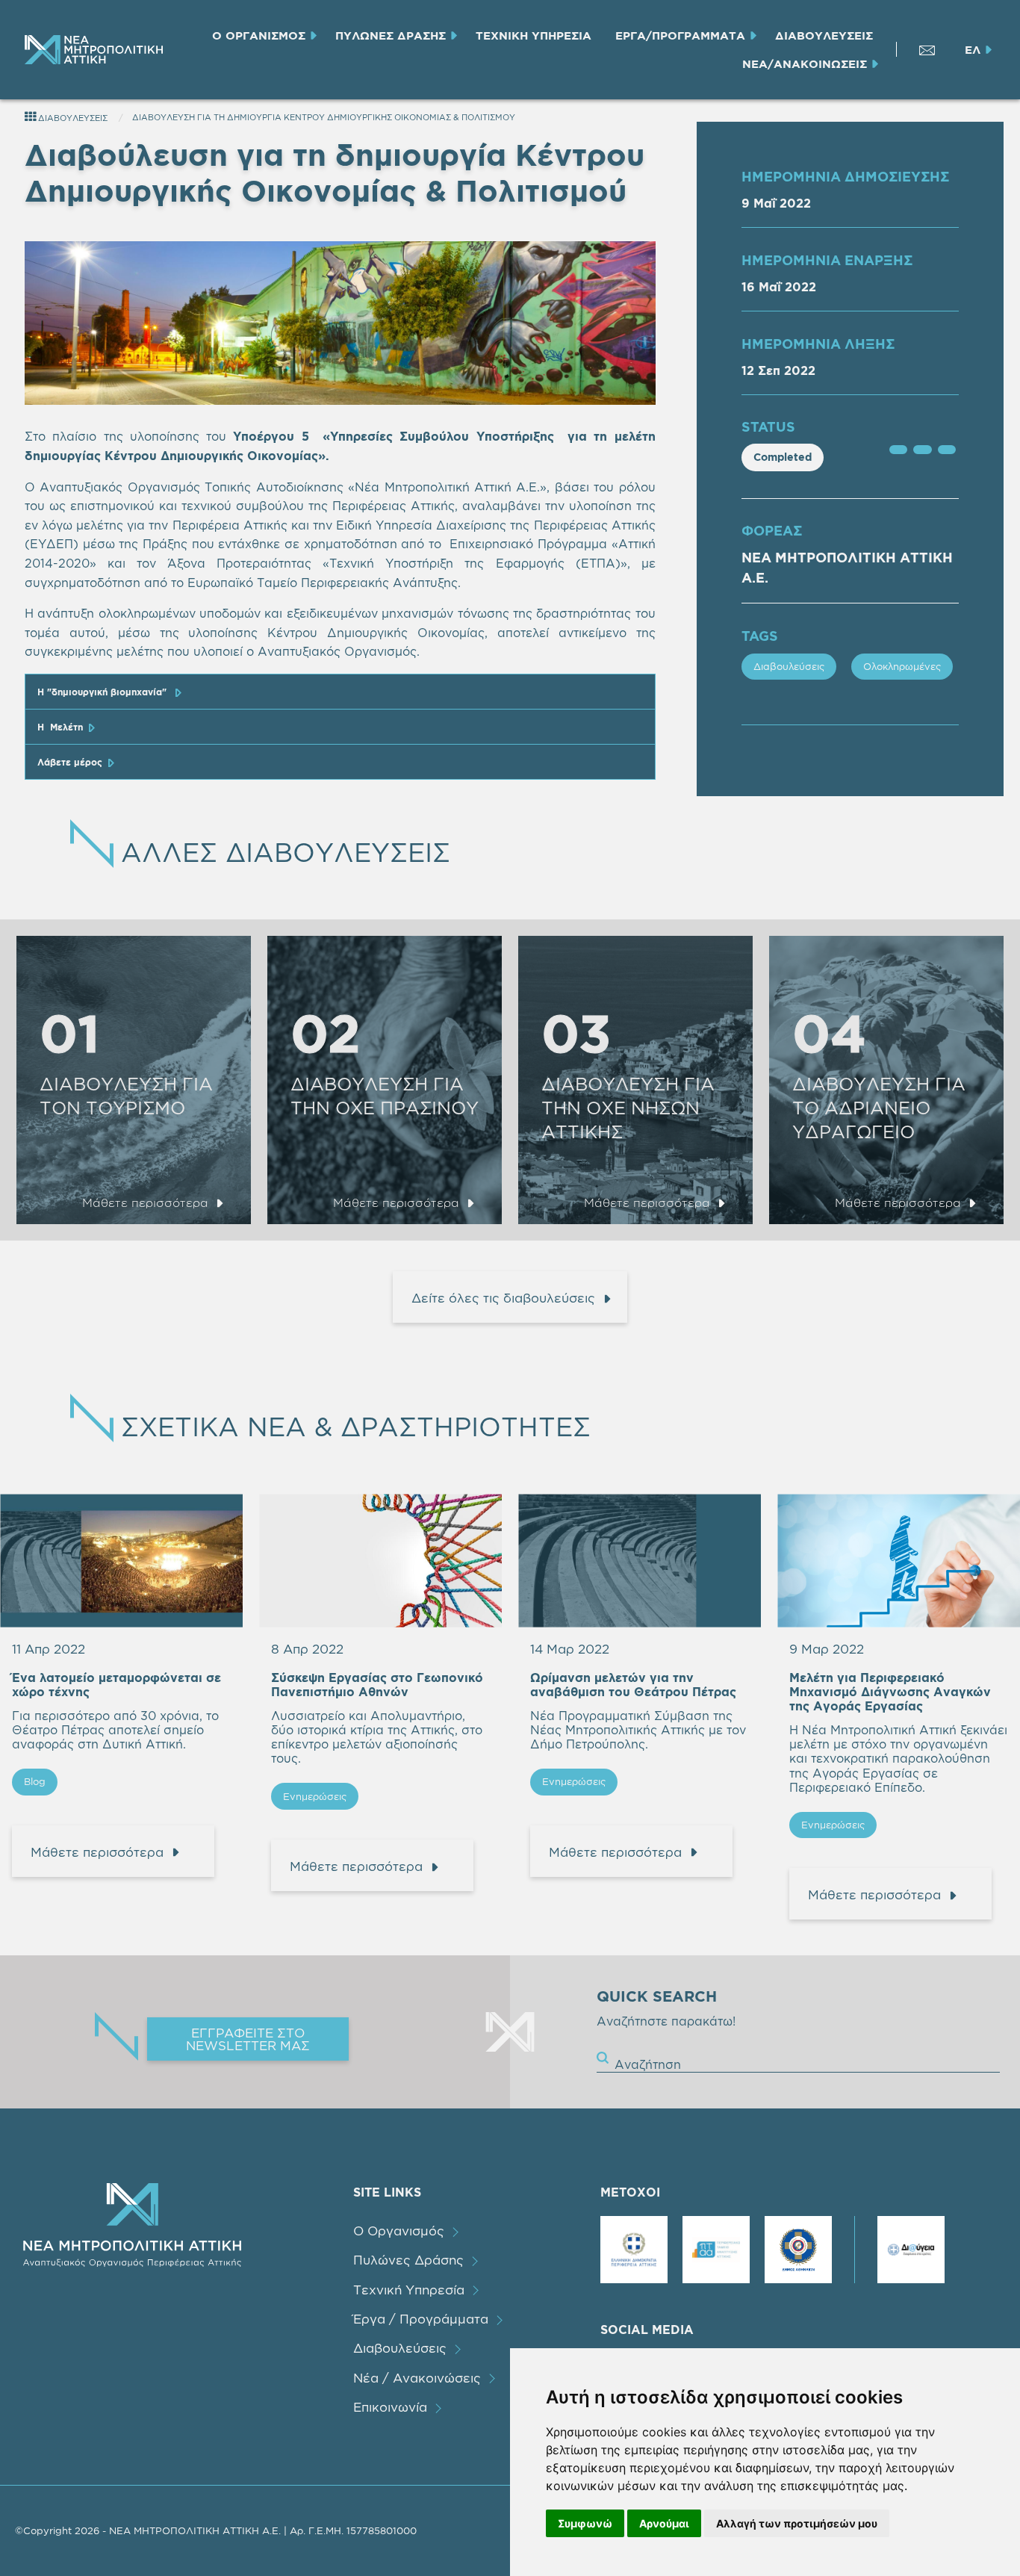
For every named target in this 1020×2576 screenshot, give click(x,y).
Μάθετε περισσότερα (145, 1202)
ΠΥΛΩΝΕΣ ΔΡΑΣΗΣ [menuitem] (391, 35)
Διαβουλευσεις (72, 118)
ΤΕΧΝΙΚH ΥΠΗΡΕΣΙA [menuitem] (534, 35)
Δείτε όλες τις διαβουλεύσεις (503, 1298)
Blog (35, 1781)
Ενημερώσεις (315, 1796)
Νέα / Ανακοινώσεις (417, 2378)
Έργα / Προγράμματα (421, 2319)
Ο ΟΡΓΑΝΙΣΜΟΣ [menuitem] (259, 35)
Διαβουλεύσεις (789, 666)
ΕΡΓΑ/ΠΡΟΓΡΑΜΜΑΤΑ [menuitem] (680, 35)
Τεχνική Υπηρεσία (409, 2290)
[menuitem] (92, 50)
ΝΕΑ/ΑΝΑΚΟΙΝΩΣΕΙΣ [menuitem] (805, 64)
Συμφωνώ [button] (585, 2523)
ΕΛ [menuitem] (973, 50)
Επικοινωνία (390, 2407)
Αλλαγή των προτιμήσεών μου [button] (797, 2523)
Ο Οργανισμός (399, 2231)
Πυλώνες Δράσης (408, 2260)
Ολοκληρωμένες (902, 666)
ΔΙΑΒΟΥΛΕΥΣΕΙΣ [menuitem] (824, 35)
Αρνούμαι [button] (664, 2523)
